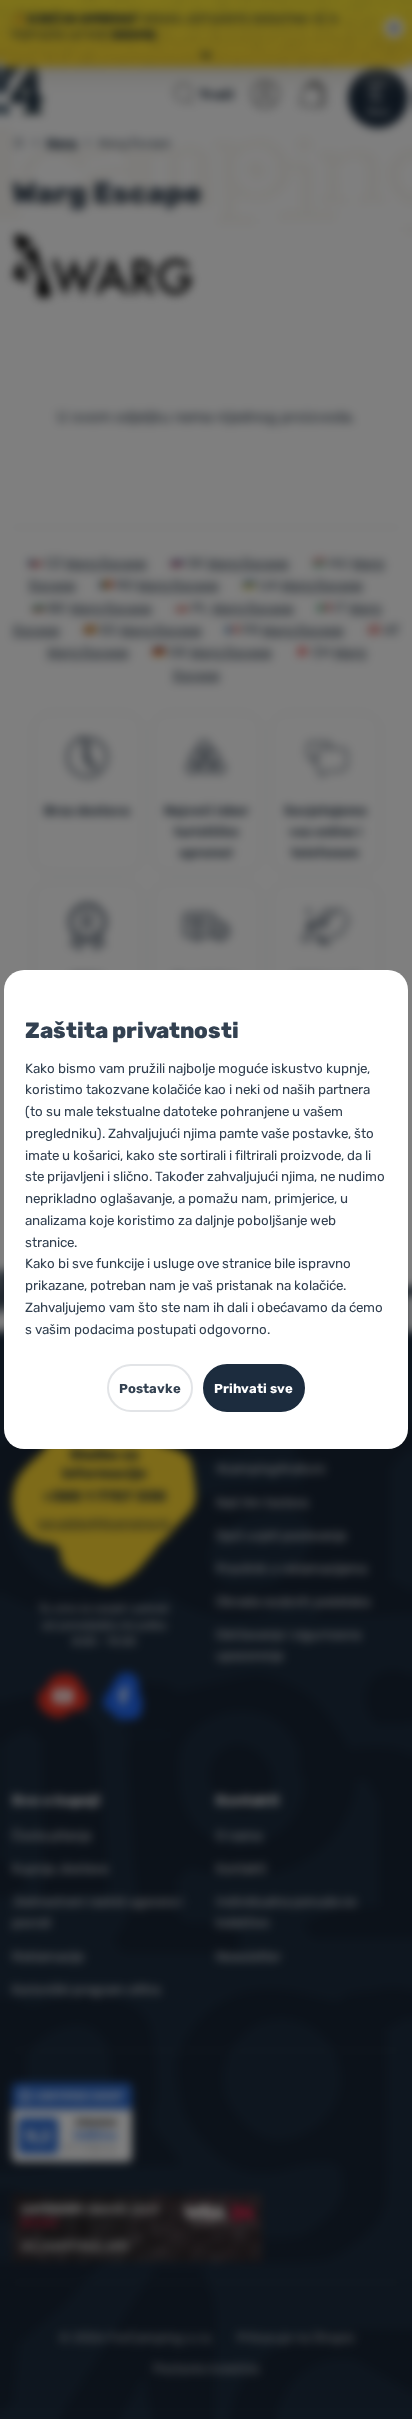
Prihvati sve (253, 1388)
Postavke (150, 1388)
